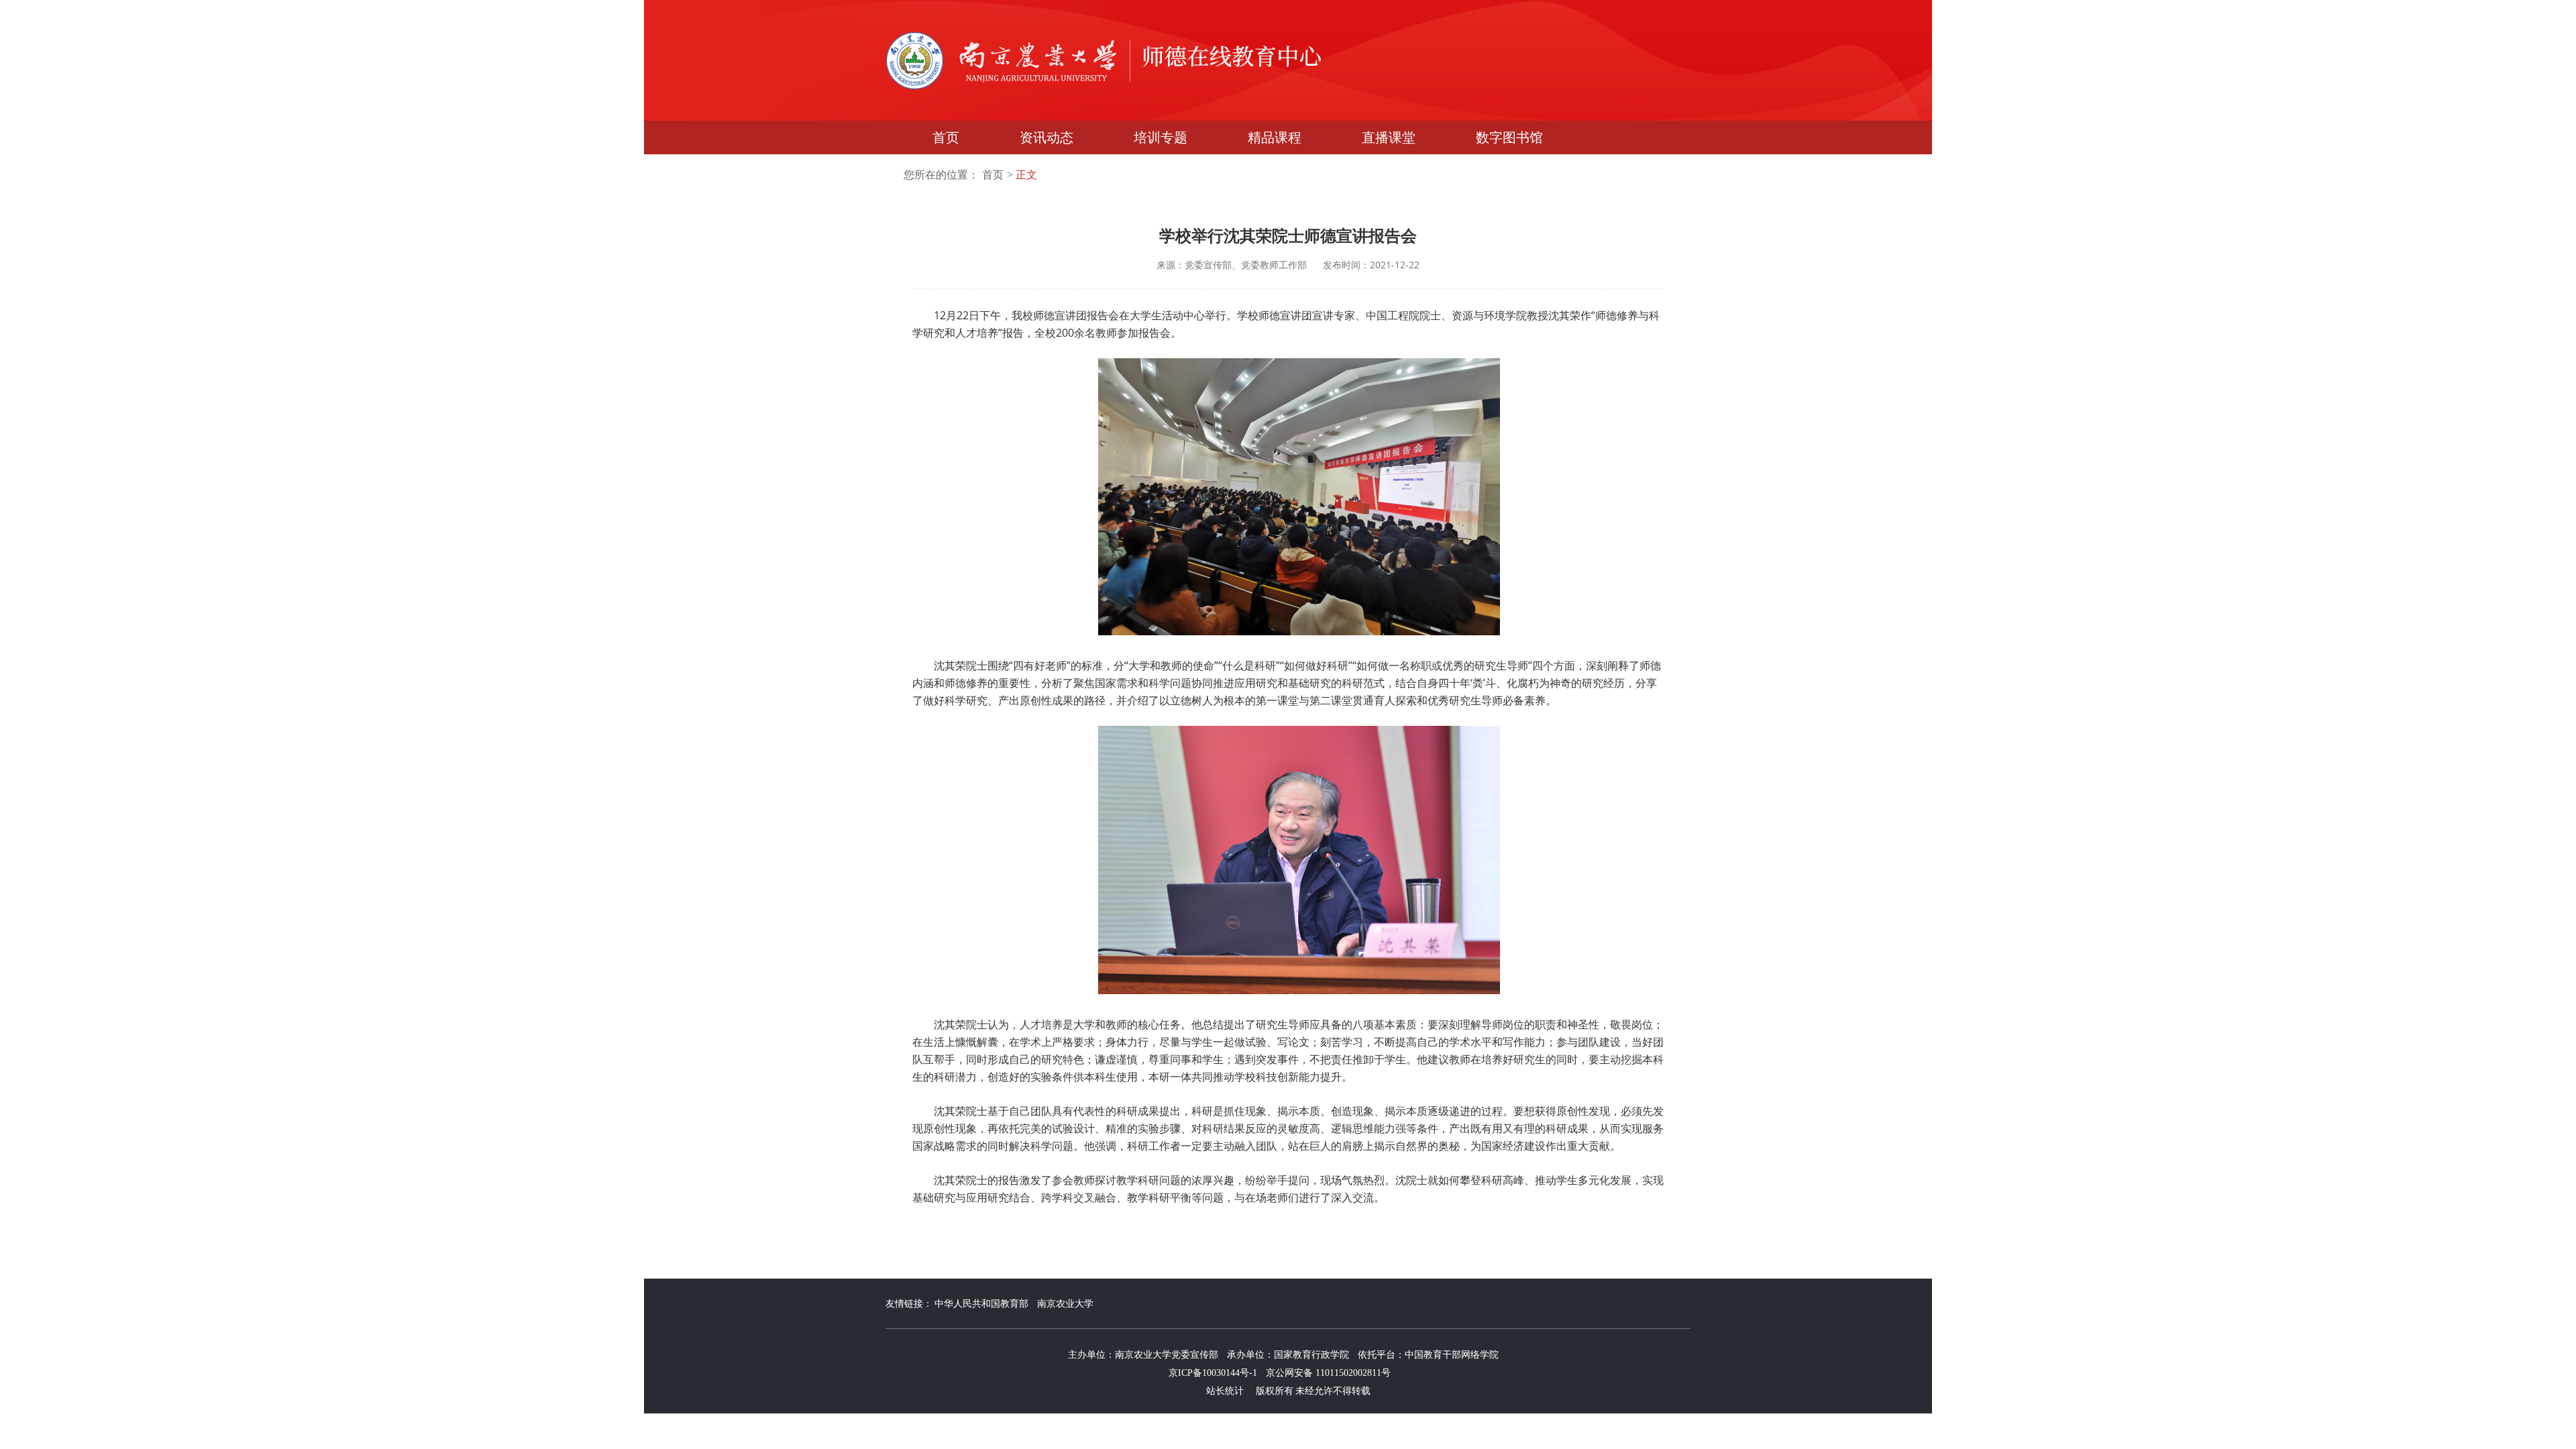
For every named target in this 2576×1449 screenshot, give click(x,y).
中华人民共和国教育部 (981, 1304)
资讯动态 (1046, 138)
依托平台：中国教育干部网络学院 (1428, 1355)
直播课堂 (1389, 138)
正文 (1026, 175)
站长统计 (1225, 1391)
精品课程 (1275, 138)
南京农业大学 (1065, 1304)
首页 (946, 138)
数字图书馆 (1509, 138)
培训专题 (1161, 138)
